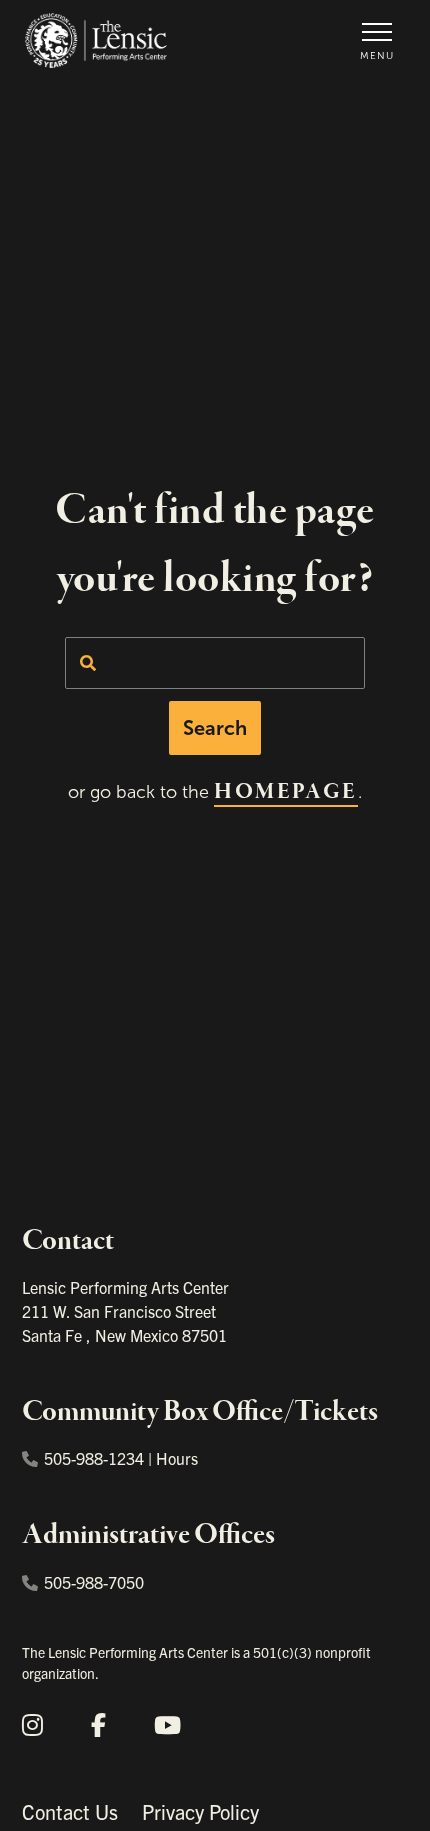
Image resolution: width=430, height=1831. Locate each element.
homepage (285, 792)
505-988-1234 (94, 1458)
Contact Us (70, 1811)
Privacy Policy (200, 1811)
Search (215, 728)
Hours (177, 1458)
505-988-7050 (94, 1582)
